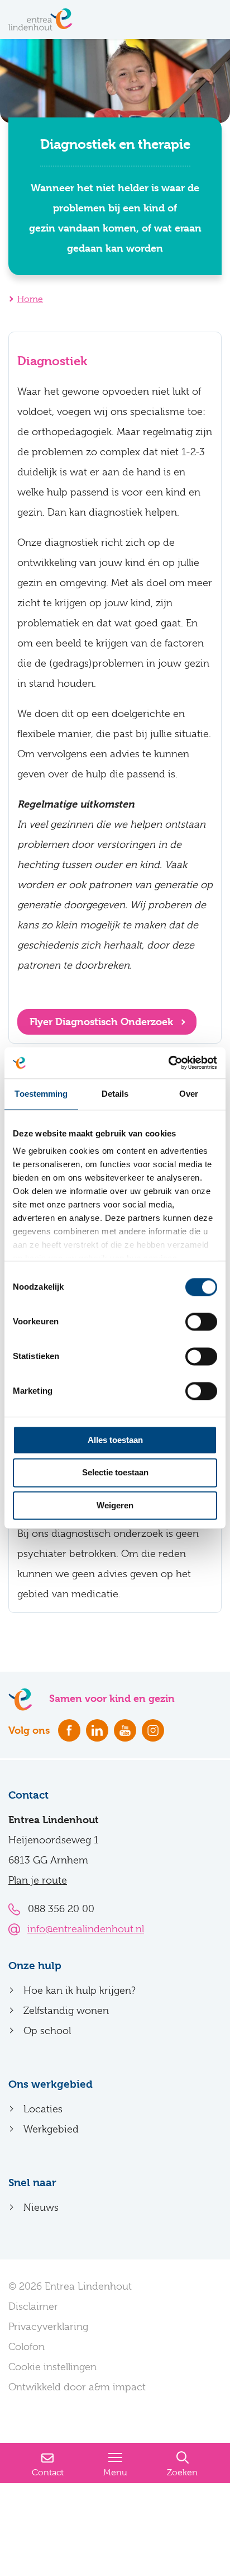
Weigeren (115, 1505)
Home (30, 299)
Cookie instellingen (52, 2367)
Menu (115, 2473)
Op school (47, 2031)
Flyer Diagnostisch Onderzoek (103, 1022)
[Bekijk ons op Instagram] (153, 1730)
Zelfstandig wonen (66, 2011)
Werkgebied (51, 2129)
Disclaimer (33, 2306)
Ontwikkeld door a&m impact (77, 2387)
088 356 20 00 (61, 1909)
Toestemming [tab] (41, 1094)
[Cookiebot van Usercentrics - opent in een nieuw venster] (168, 1063)
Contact (48, 2473)
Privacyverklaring (48, 2327)
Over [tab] (189, 1094)
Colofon (27, 2347)
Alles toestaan (115, 1440)
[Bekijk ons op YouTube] (125, 1730)
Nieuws (41, 2207)
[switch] (201, 1322)
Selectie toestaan (115, 1473)
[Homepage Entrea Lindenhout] (40, 20)
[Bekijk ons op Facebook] (69, 1730)
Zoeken (182, 2473)
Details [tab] (115, 1094)
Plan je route (38, 1880)
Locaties (43, 2109)
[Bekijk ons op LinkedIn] (97, 1730)
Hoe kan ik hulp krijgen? (80, 1990)
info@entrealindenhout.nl (86, 1929)
